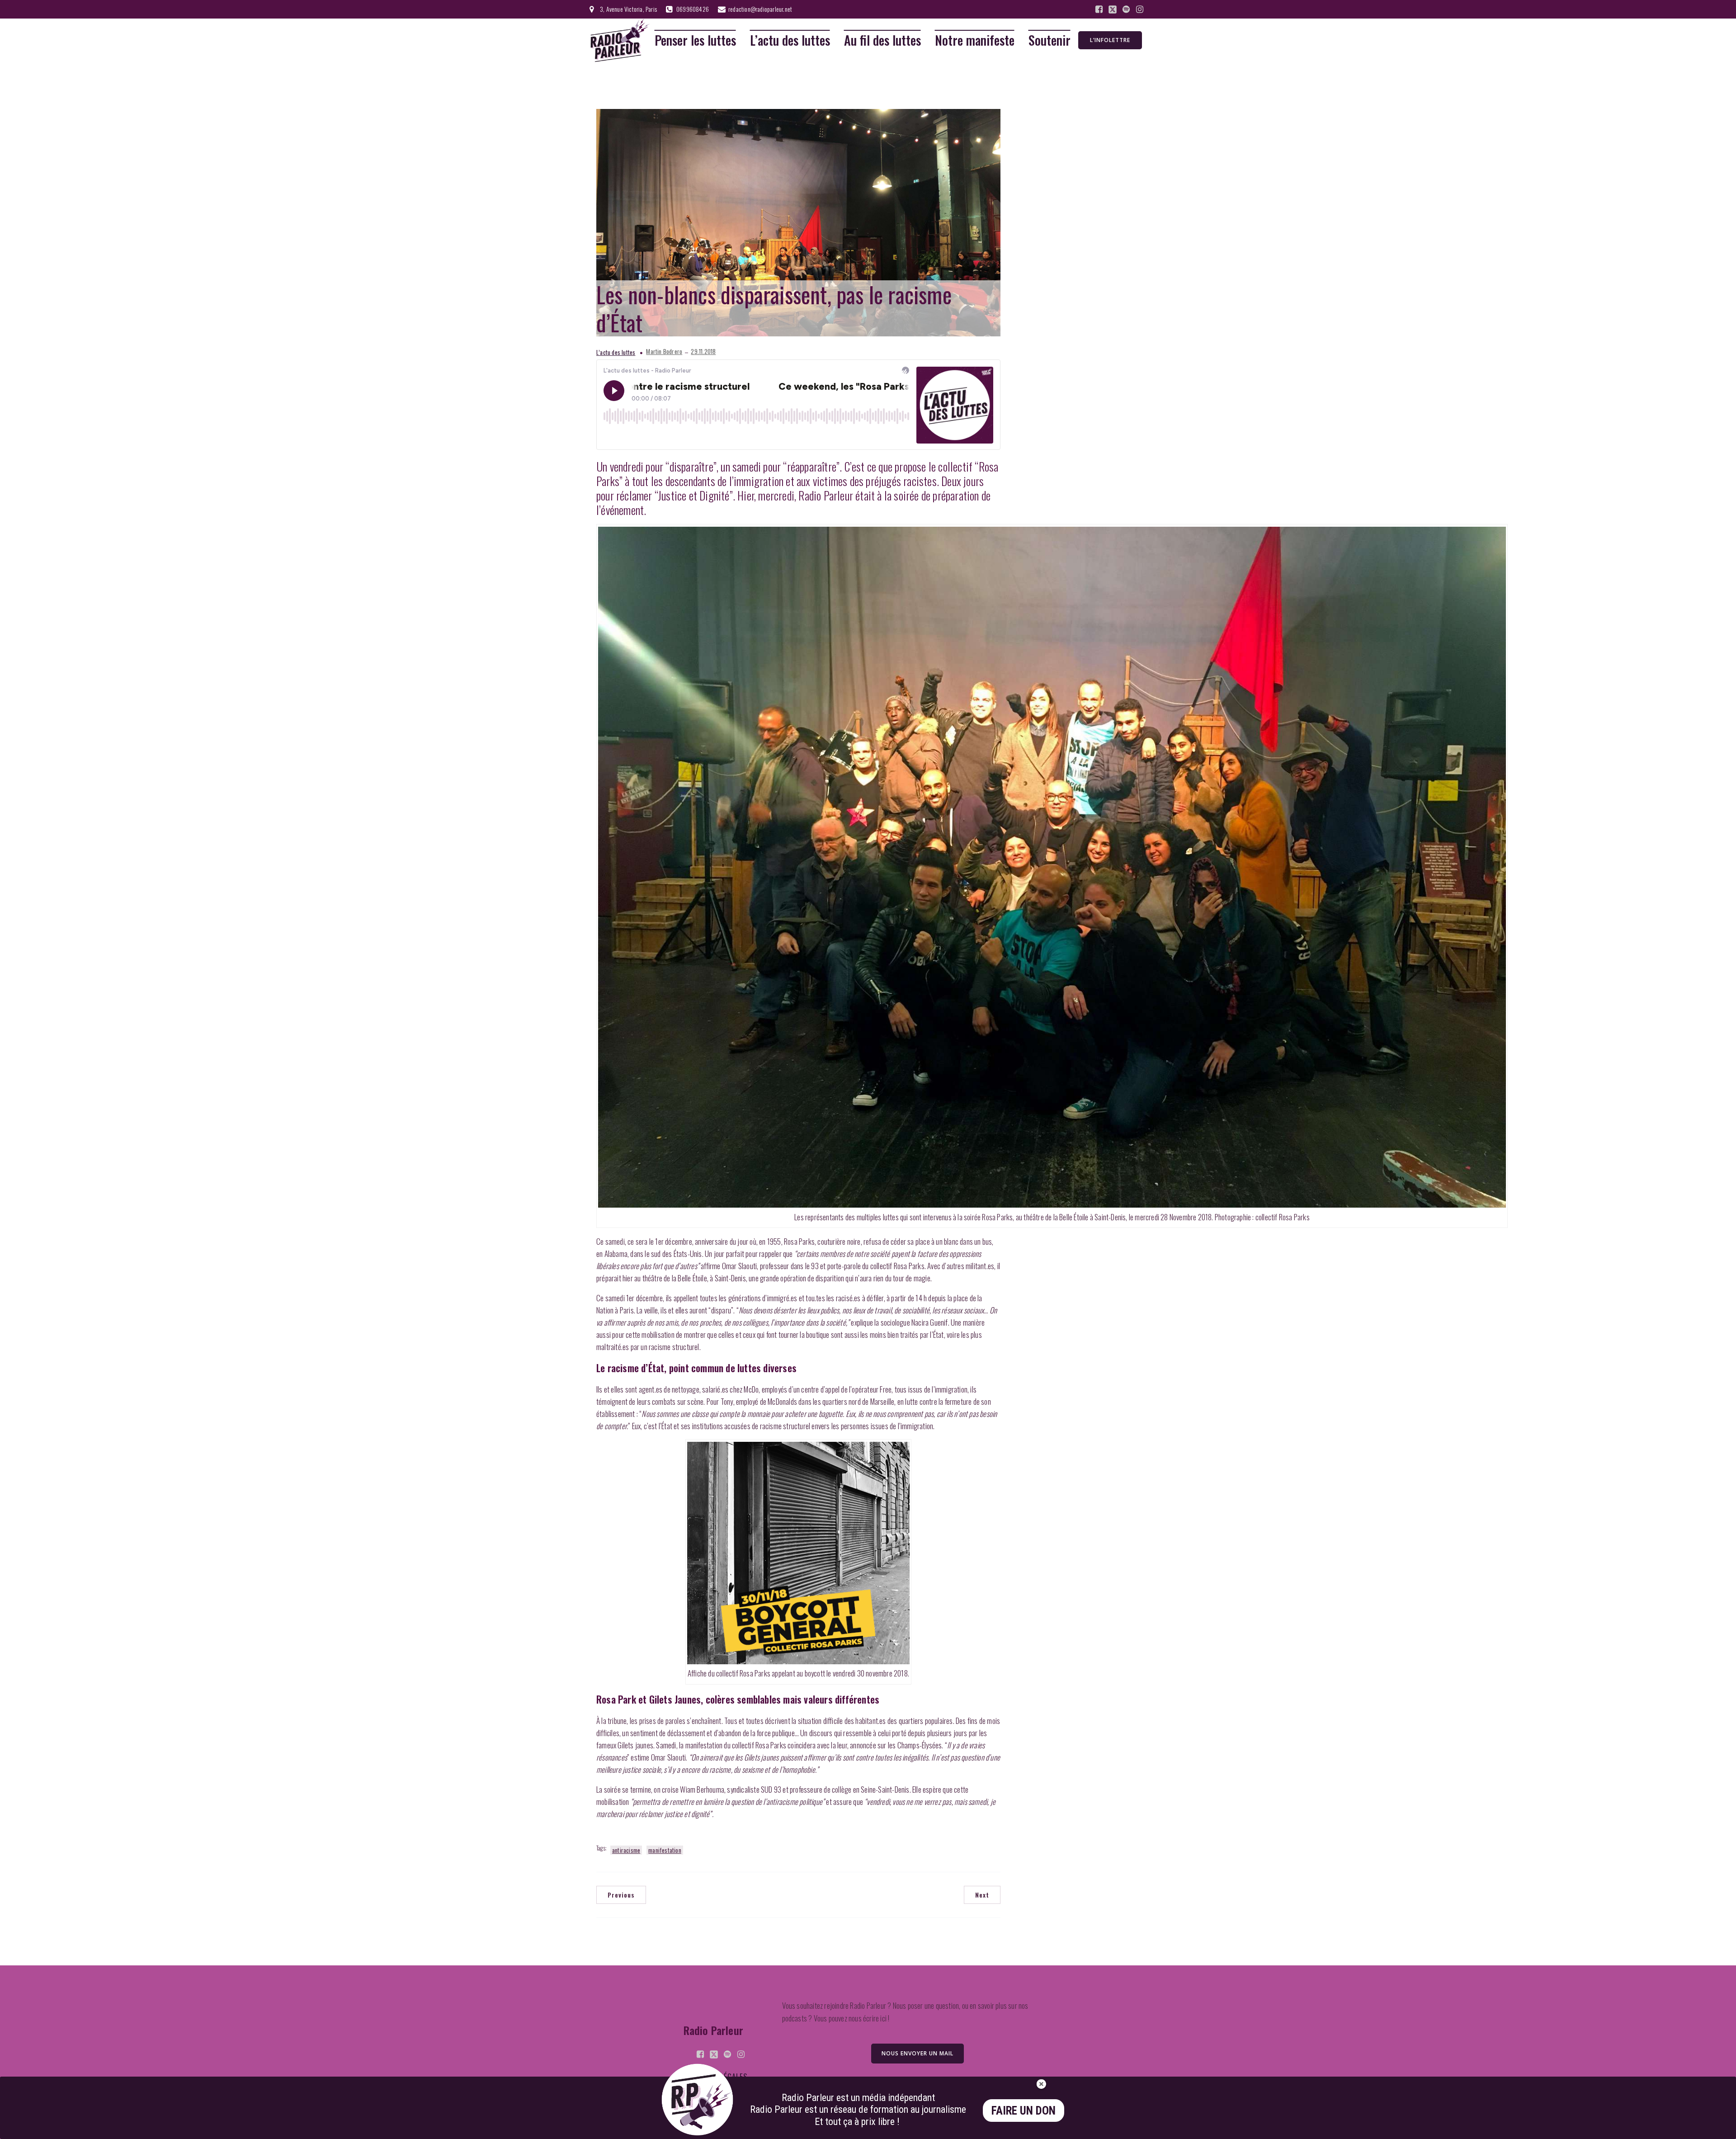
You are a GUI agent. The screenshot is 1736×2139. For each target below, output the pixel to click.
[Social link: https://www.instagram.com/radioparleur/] (1140, 9)
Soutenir (1050, 40)
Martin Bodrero (664, 352)
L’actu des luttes (790, 40)
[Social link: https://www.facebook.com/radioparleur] (1099, 9)
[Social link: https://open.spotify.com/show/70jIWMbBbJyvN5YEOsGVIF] (1126, 9)
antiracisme (626, 1850)
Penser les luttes (695, 40)
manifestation (665, 1850)
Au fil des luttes (882, 40)
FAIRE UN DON (1024, 2111)
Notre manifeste (975, 40)
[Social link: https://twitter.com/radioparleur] (1113, 9)
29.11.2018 (703, 352)
